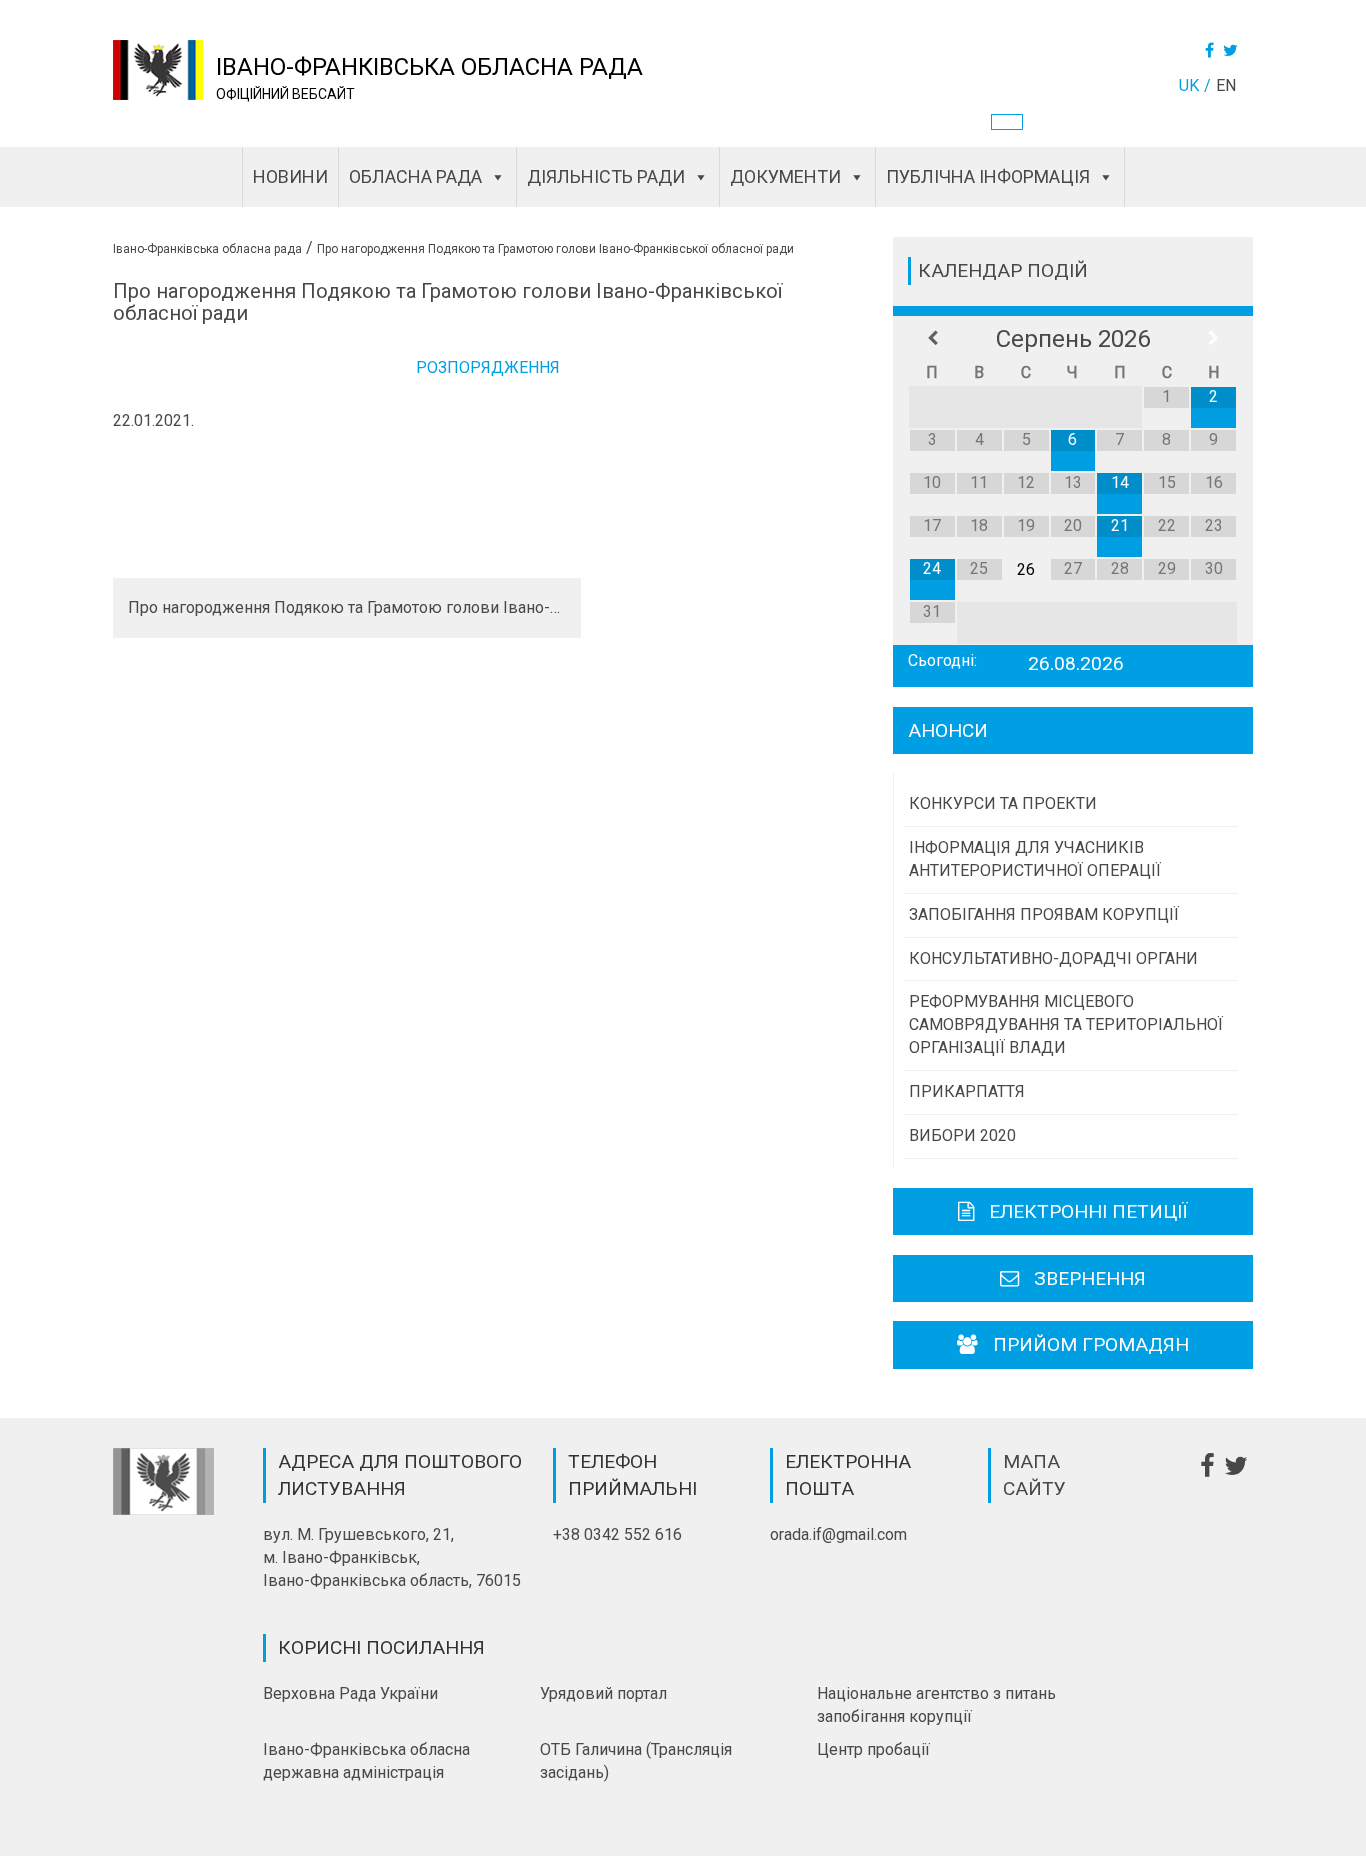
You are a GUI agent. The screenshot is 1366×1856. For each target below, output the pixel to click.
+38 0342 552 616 (617, 1534)
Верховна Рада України (350, 1693)
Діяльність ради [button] (606, 176)
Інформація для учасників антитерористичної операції (1035, 859)
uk (1189, 85)
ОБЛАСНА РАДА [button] (415, 176)
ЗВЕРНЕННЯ (1090, 1278)
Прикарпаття (967, 1091)
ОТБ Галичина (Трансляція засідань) (636, 1761)
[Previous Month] (932, 339)
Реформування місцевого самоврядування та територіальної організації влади (1066, 1024)
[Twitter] (1233, 50)
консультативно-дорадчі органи (1053, 958)
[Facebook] (1212, 50)
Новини (290, 176)
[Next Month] (1213, 339)
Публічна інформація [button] (988, 176)
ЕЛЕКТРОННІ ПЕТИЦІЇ (1088, 1211)
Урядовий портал (603, 1693)
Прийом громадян (1091, 1344)
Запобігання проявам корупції (1044, 914)
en (1226, 85)
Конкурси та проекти (1003, 803)
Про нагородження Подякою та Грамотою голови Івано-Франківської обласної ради (347, 607)
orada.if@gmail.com (838, 1534)
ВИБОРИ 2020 (962, 1135)
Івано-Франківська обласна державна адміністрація (366, 1761)
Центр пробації (873, 1749)
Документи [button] (785, 176)
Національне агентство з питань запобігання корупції (936, 1705)
